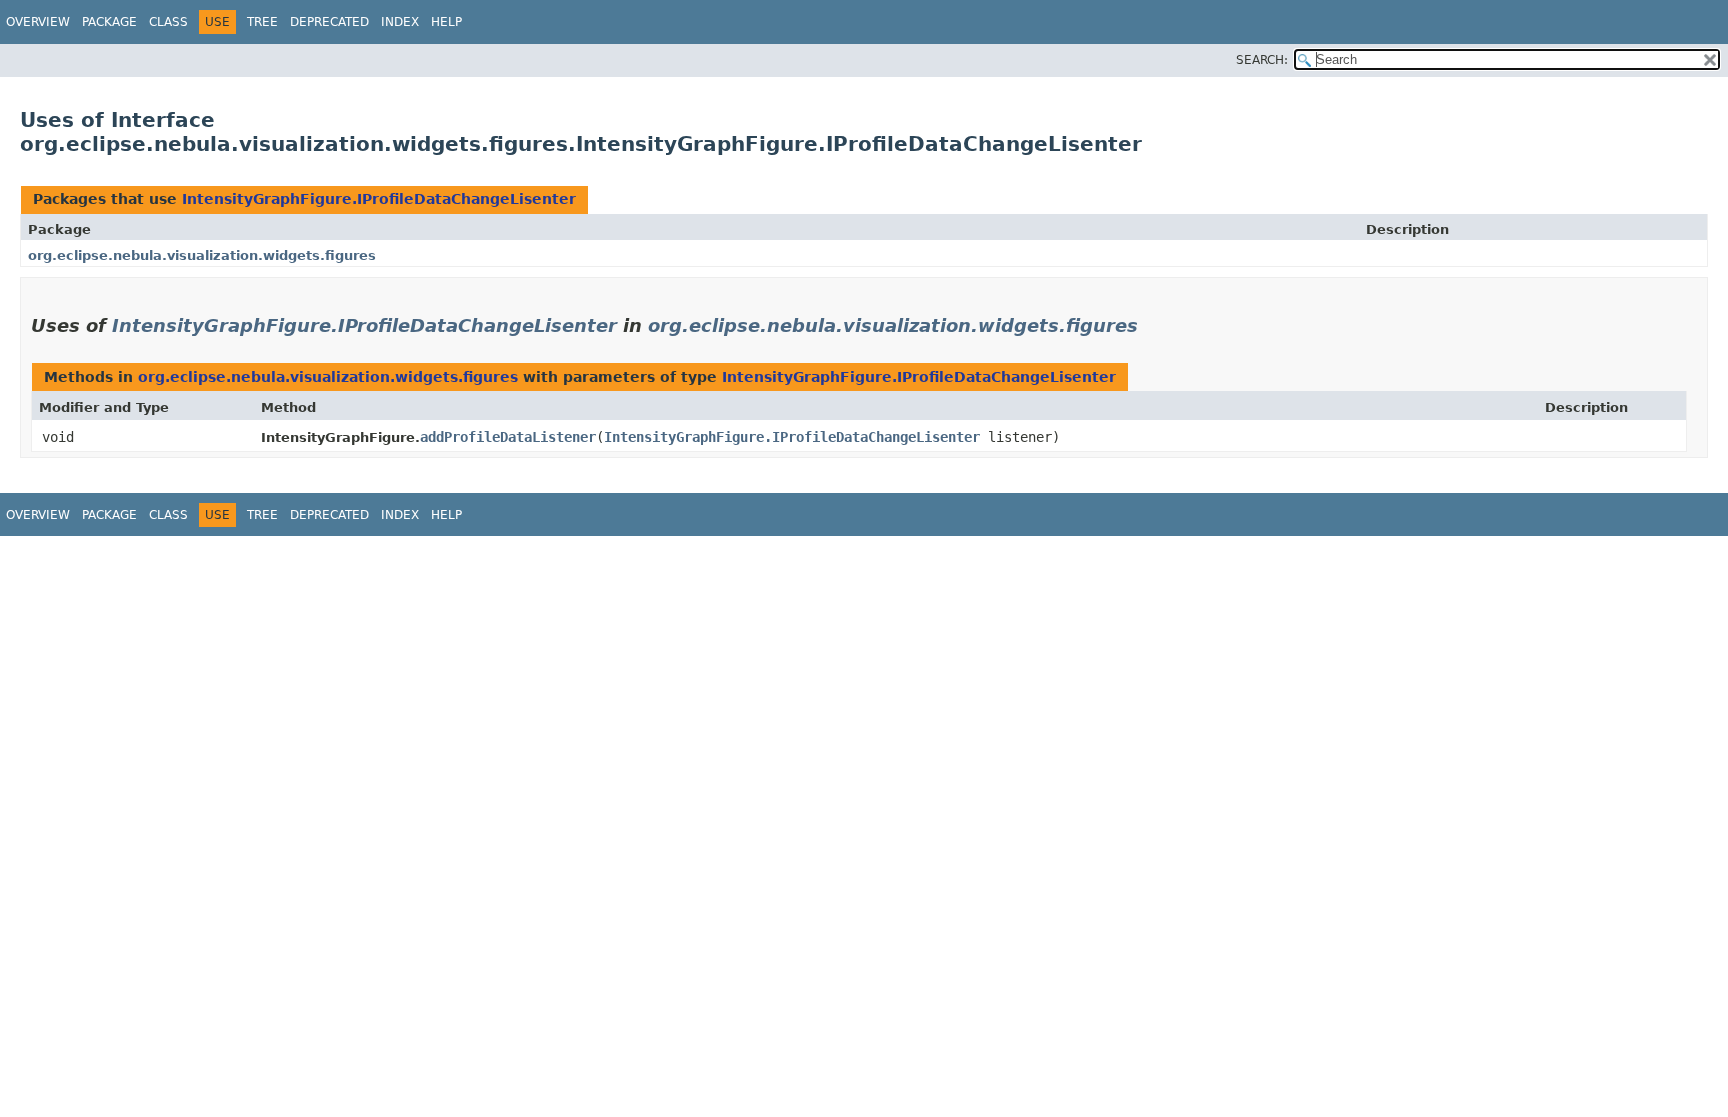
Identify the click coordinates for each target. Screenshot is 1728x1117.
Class (168, 22)
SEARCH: (1262, 60)
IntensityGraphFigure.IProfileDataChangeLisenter (379, 199)
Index (400, 22)
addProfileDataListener (508, 437)
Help (446, 22)
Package (109, 22)
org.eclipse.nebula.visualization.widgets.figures (202, 255)
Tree (262, 22)
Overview (38, 22)
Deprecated (329, 22)
